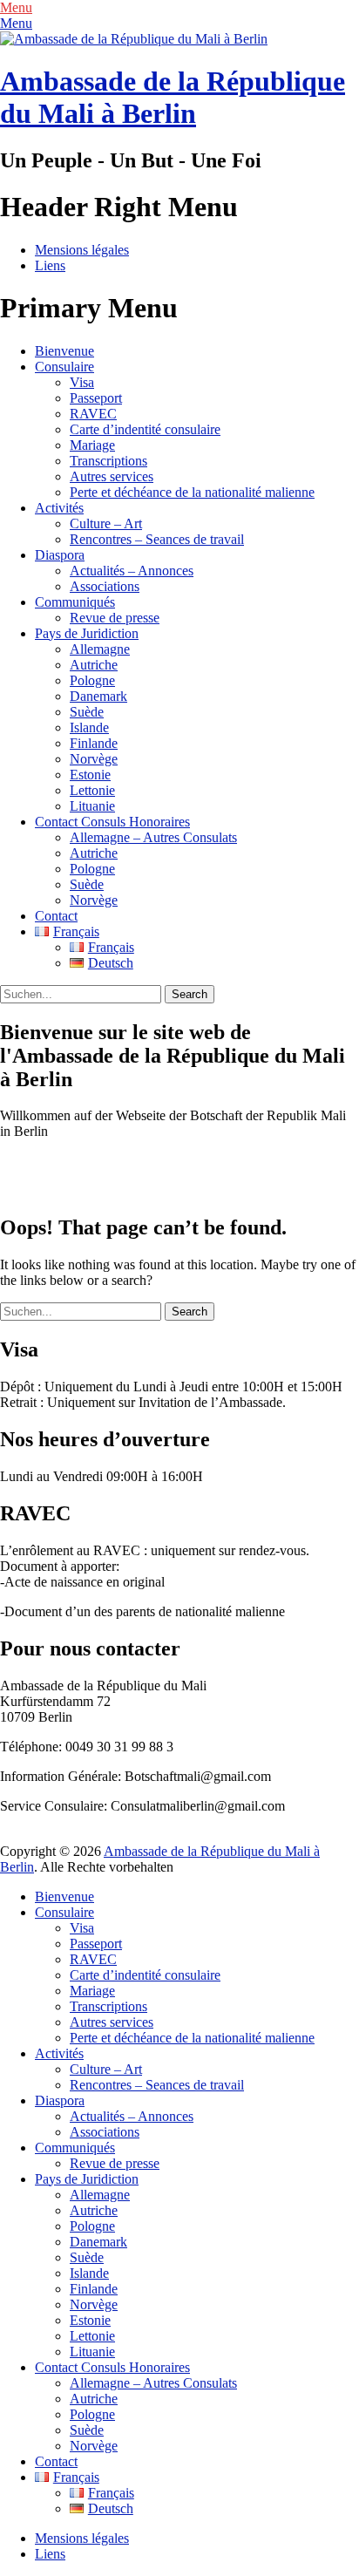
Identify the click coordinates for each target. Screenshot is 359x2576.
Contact (56, 916)
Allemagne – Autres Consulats (153, 837)
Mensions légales (82, 250)
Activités (59, 508)
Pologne (92, 680)
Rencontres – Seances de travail (157, 539)
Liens (50, 265)
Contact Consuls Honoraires (112, 822)
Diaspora (60, 555)
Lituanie (92, 806)
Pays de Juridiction (87, 633)
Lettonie (92, 790)
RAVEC (93, 414)
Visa (82, 382)
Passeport (96, 398)
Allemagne (100, 649)
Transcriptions (108, 461)
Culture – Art (106, 523)
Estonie (90, 775)
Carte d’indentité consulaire (145, 429)
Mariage (92, 445)
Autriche (94, 665)
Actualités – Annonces (132, 571)
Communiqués (75, 602)
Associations (105, 586)
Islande (89, 727)
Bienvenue (64, 351)
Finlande (94, 743)
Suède (87, 712)
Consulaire (64, 367)
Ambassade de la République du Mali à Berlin (173, 97)
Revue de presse (115, 618)
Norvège (94, 759)
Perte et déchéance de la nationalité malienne (192, 492)
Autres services (112, 476)
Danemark (98, 696)
